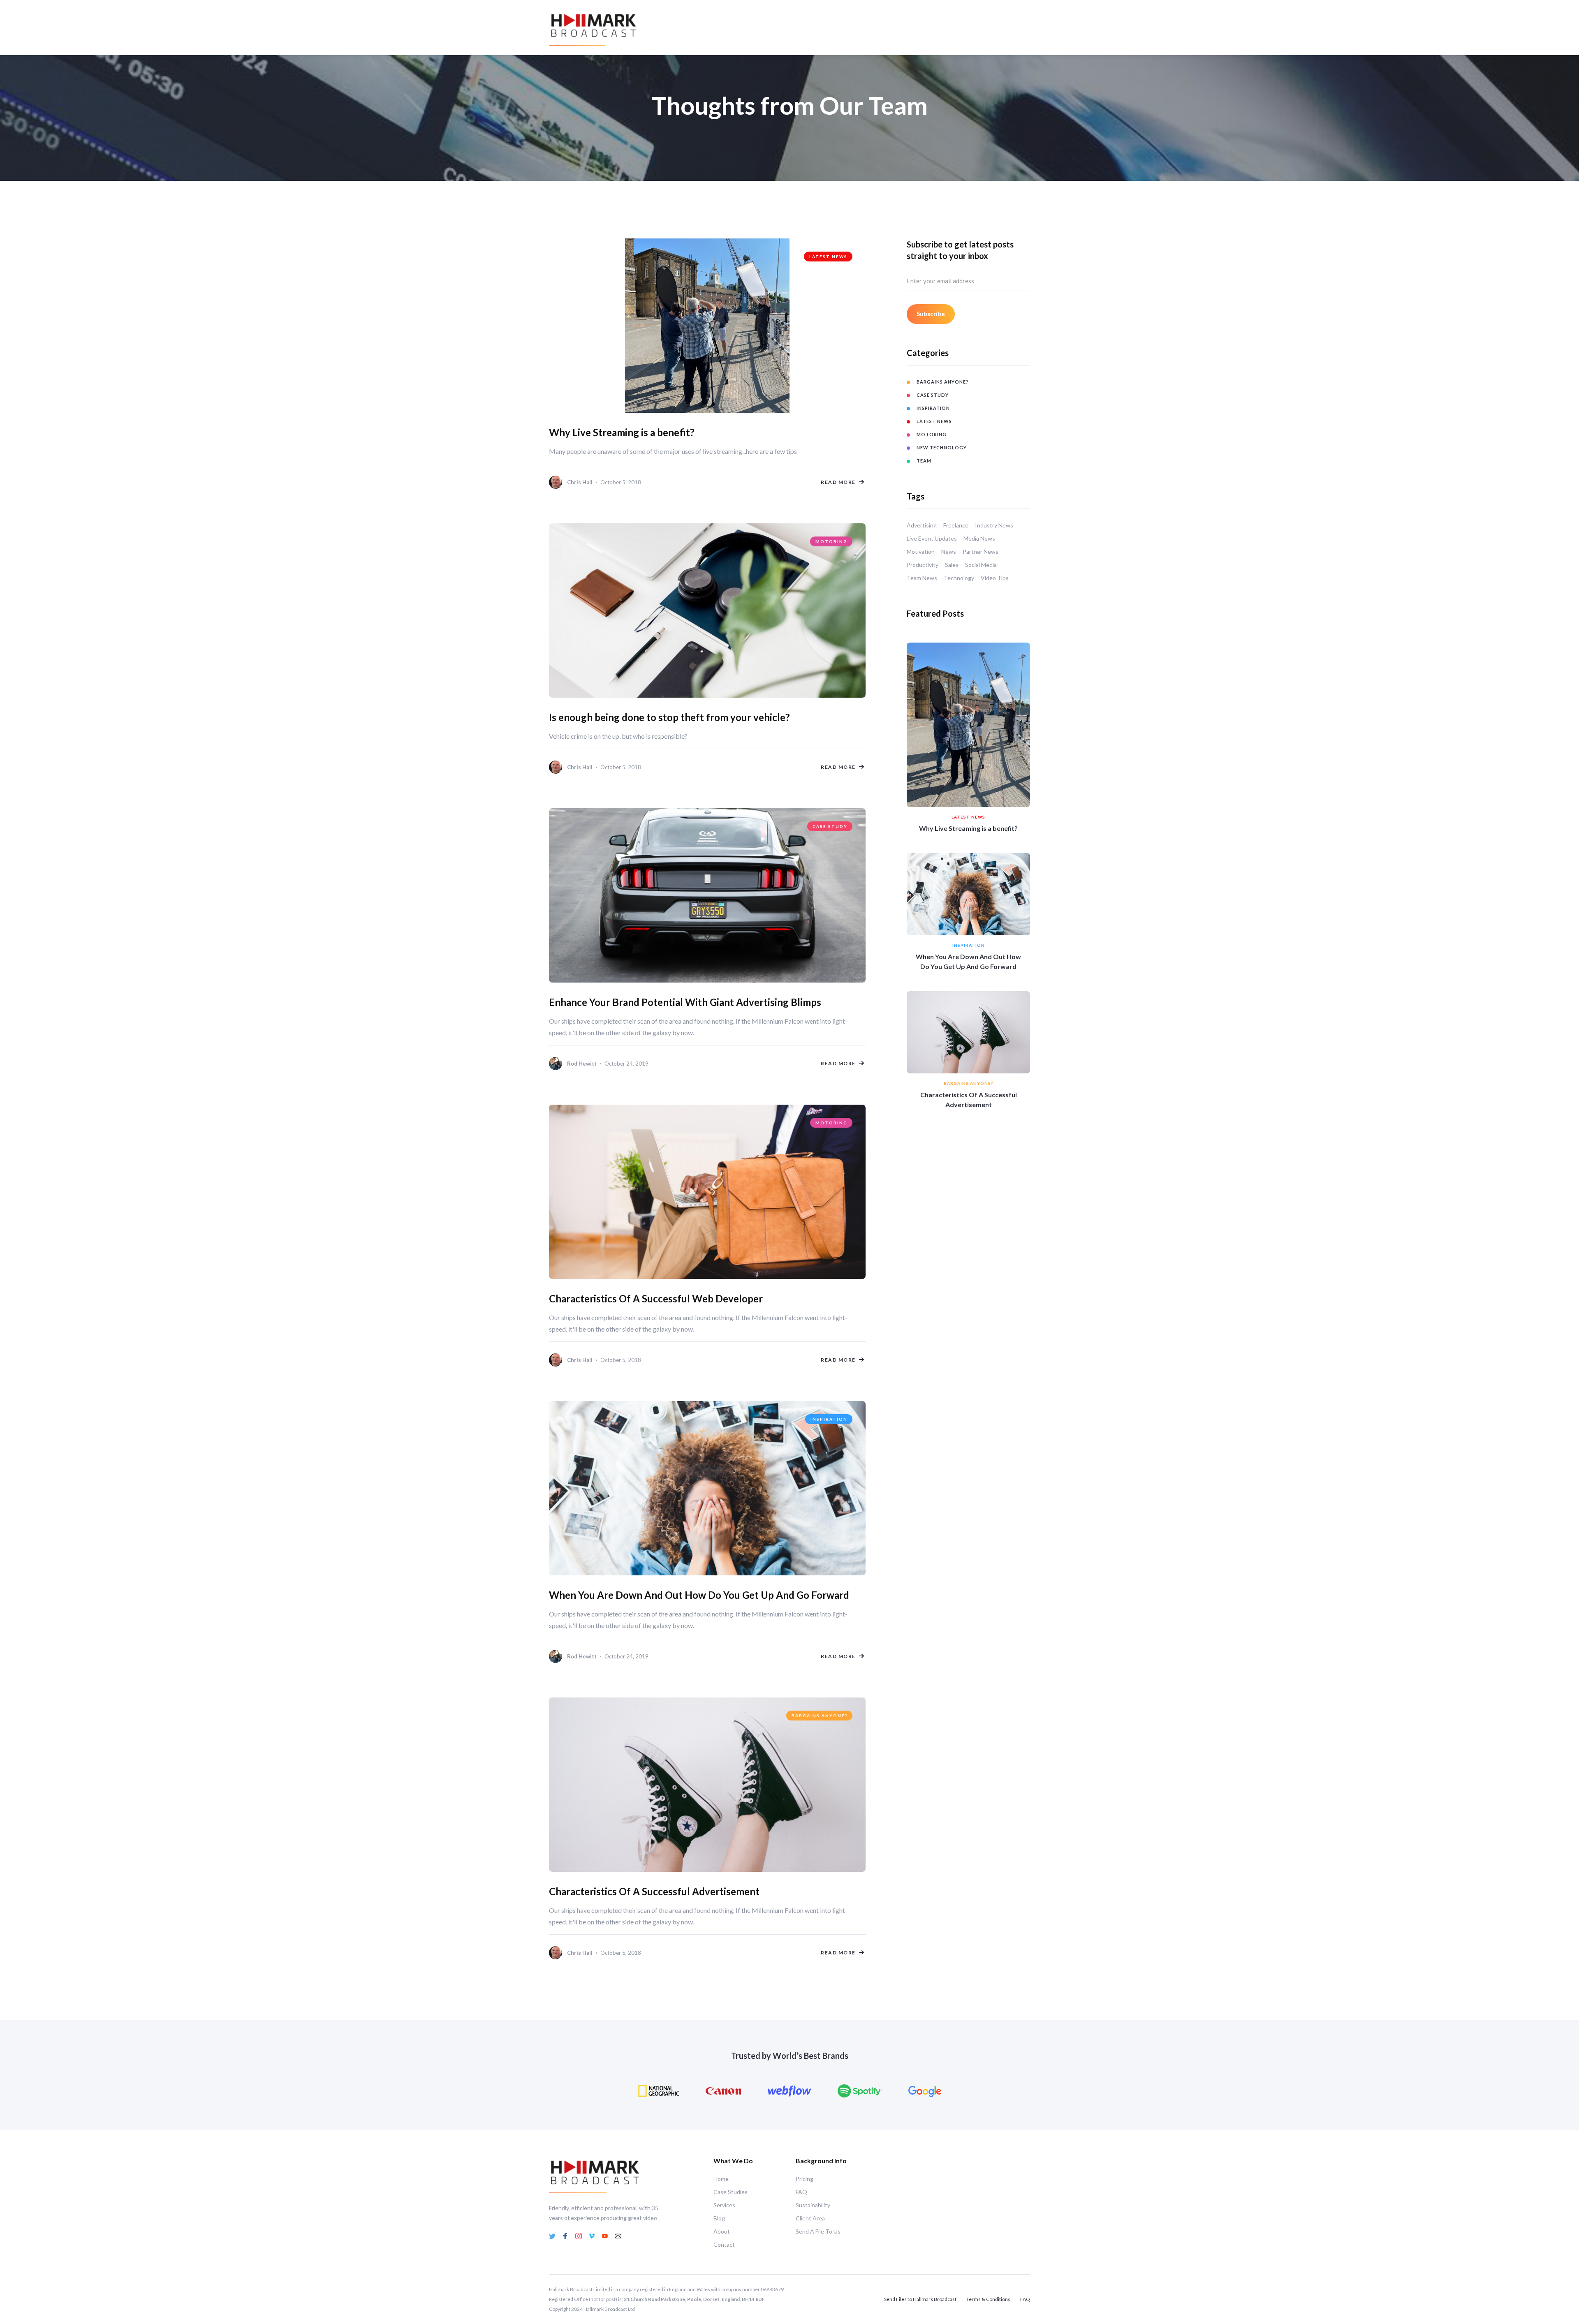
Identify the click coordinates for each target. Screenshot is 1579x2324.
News (949, 552)
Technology (959, 578)
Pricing (805, 2179)
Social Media (981, 565)
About (722, 2231)
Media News (979, 538)
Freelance (956, 525)
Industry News (994, 525)
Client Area (810, 2218)
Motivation (921, 552)
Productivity (923, 565)
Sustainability (813, 2205)
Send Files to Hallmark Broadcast (920, 2299)
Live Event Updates (932, 538)
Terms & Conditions (988, 2299)
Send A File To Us (818, 2231)
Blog (719, 2218)
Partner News (981, 552)
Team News (922, 578)
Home (721, 2179)
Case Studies (730, 2192)
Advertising (922, 525)
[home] (594, 28)
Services (724, 2205)
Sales (952, 565)
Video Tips (995, 578)
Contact (724, 2244)
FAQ (801, 2192)
